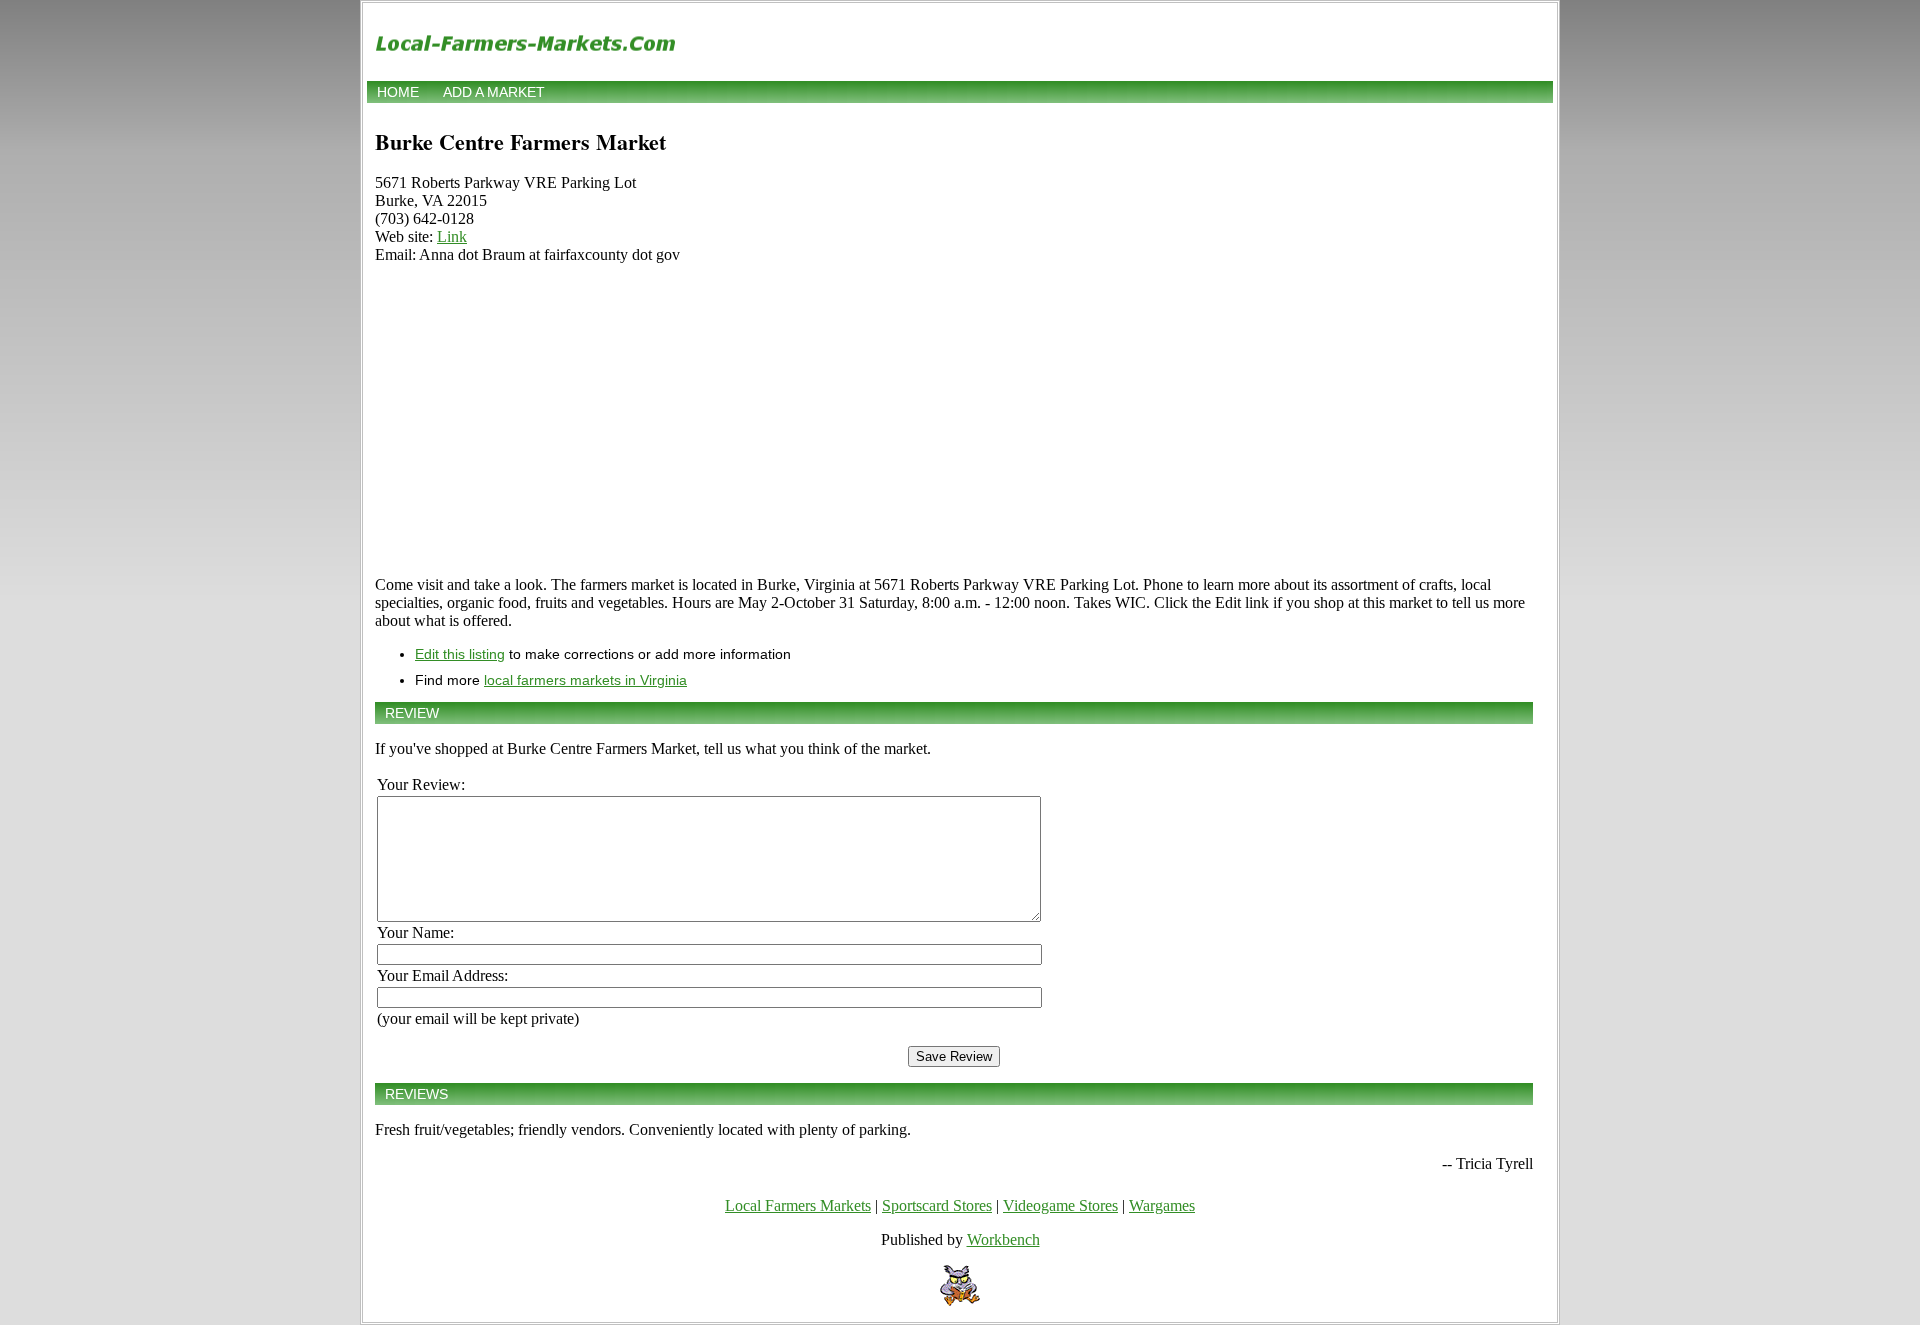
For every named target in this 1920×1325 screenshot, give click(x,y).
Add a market (494, 92)
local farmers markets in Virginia (585, 680)
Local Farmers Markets (798, 1205)
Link (452, 236)
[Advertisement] (954, 420)
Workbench (1003, 1239)
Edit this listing (460, 654)
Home (398, 92)
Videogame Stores (1060, 1205)
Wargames (1162, 1205)
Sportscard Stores (937, 1205)
